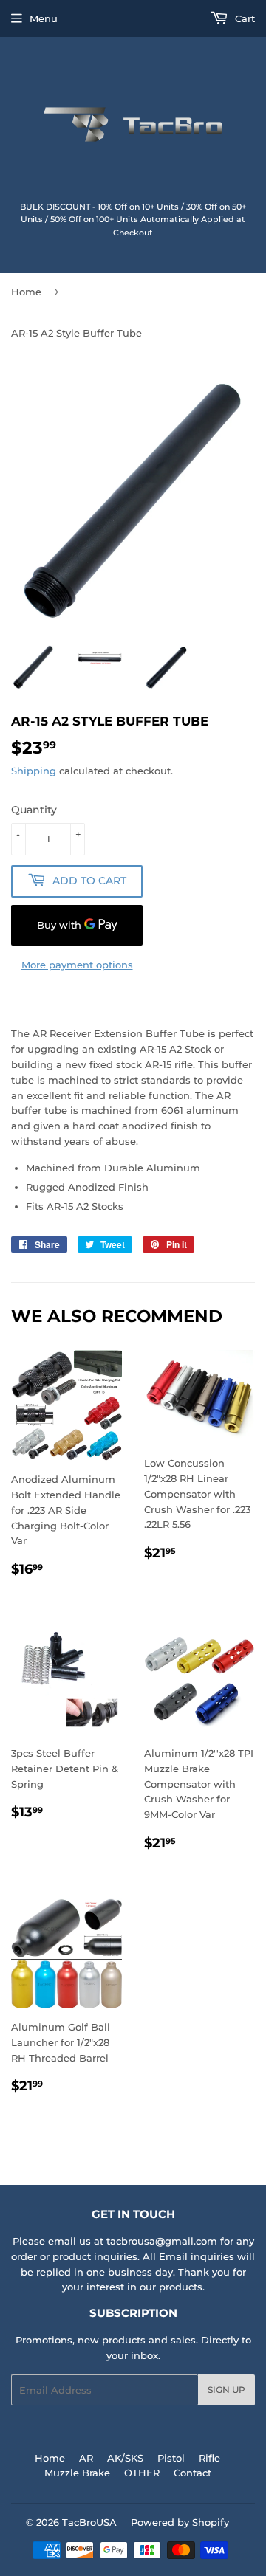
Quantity (34, 810)
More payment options (77, 965)
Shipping (34, 771)
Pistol (171, 2458)
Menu (44, 18)
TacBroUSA (89, 2522)
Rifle (209, 2458)
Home (26, 292)
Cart (243, 18)
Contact (192, 2473)
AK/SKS (125, 2458)
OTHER (142, 2473)
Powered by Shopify (180, 2522)
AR (86, 2458)
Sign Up (226, 2390)
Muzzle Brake (77, 2473)
